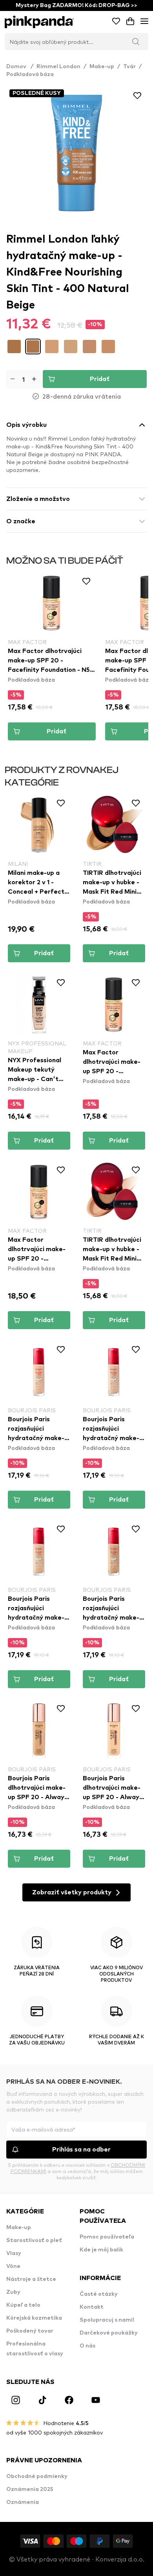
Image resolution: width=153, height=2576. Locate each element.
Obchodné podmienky (37, 2476)
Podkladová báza (30, 74)
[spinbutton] (23, 379)
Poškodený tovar (30, 2331)
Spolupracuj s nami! (107, 2320)
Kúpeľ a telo (23, 2305)
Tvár (129, 67)
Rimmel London (58, 67)
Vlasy (14, 2253)
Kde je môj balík (101, 2250)
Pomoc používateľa (107, 2237)
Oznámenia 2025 (30, 2489)
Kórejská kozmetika (34, 2318)
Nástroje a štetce (31, 2279)
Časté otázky (99, 2294)
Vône (13, 2266)
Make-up (102, 67)
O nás (87, 2346)
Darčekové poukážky (109, 2333)
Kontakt (92, 2307)
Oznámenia (23, 2502)
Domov (20, 67)
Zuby (13, 2292)
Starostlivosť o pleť (34, 2240)
